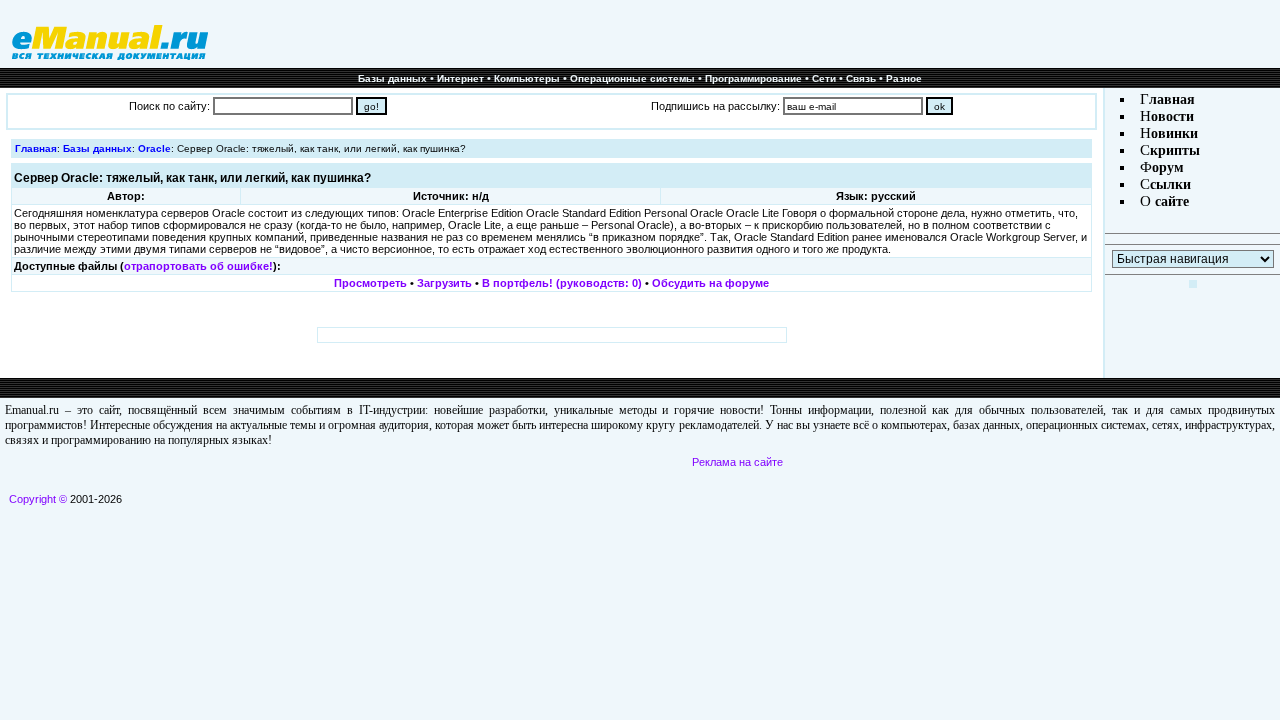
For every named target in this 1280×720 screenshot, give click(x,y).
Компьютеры (527, 78)
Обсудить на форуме (710, 283)
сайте (1170, 201)
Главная (36, 148)
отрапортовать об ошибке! (198, 266)
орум (1168, 167)
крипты (1175, 150)
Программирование (753, 78)
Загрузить (444, 283)
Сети (824, 78)
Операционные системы (632, 78)
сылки (1170, 184)
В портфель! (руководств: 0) (562, 283)
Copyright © (38, 499)
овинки (1174, 133)
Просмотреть (370, 283)
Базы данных (392, 78)
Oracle (154, 148)
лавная (1172, 99)
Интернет (460, 78)
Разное (904, 78)
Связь (861, 78)
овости (1172, 116)
